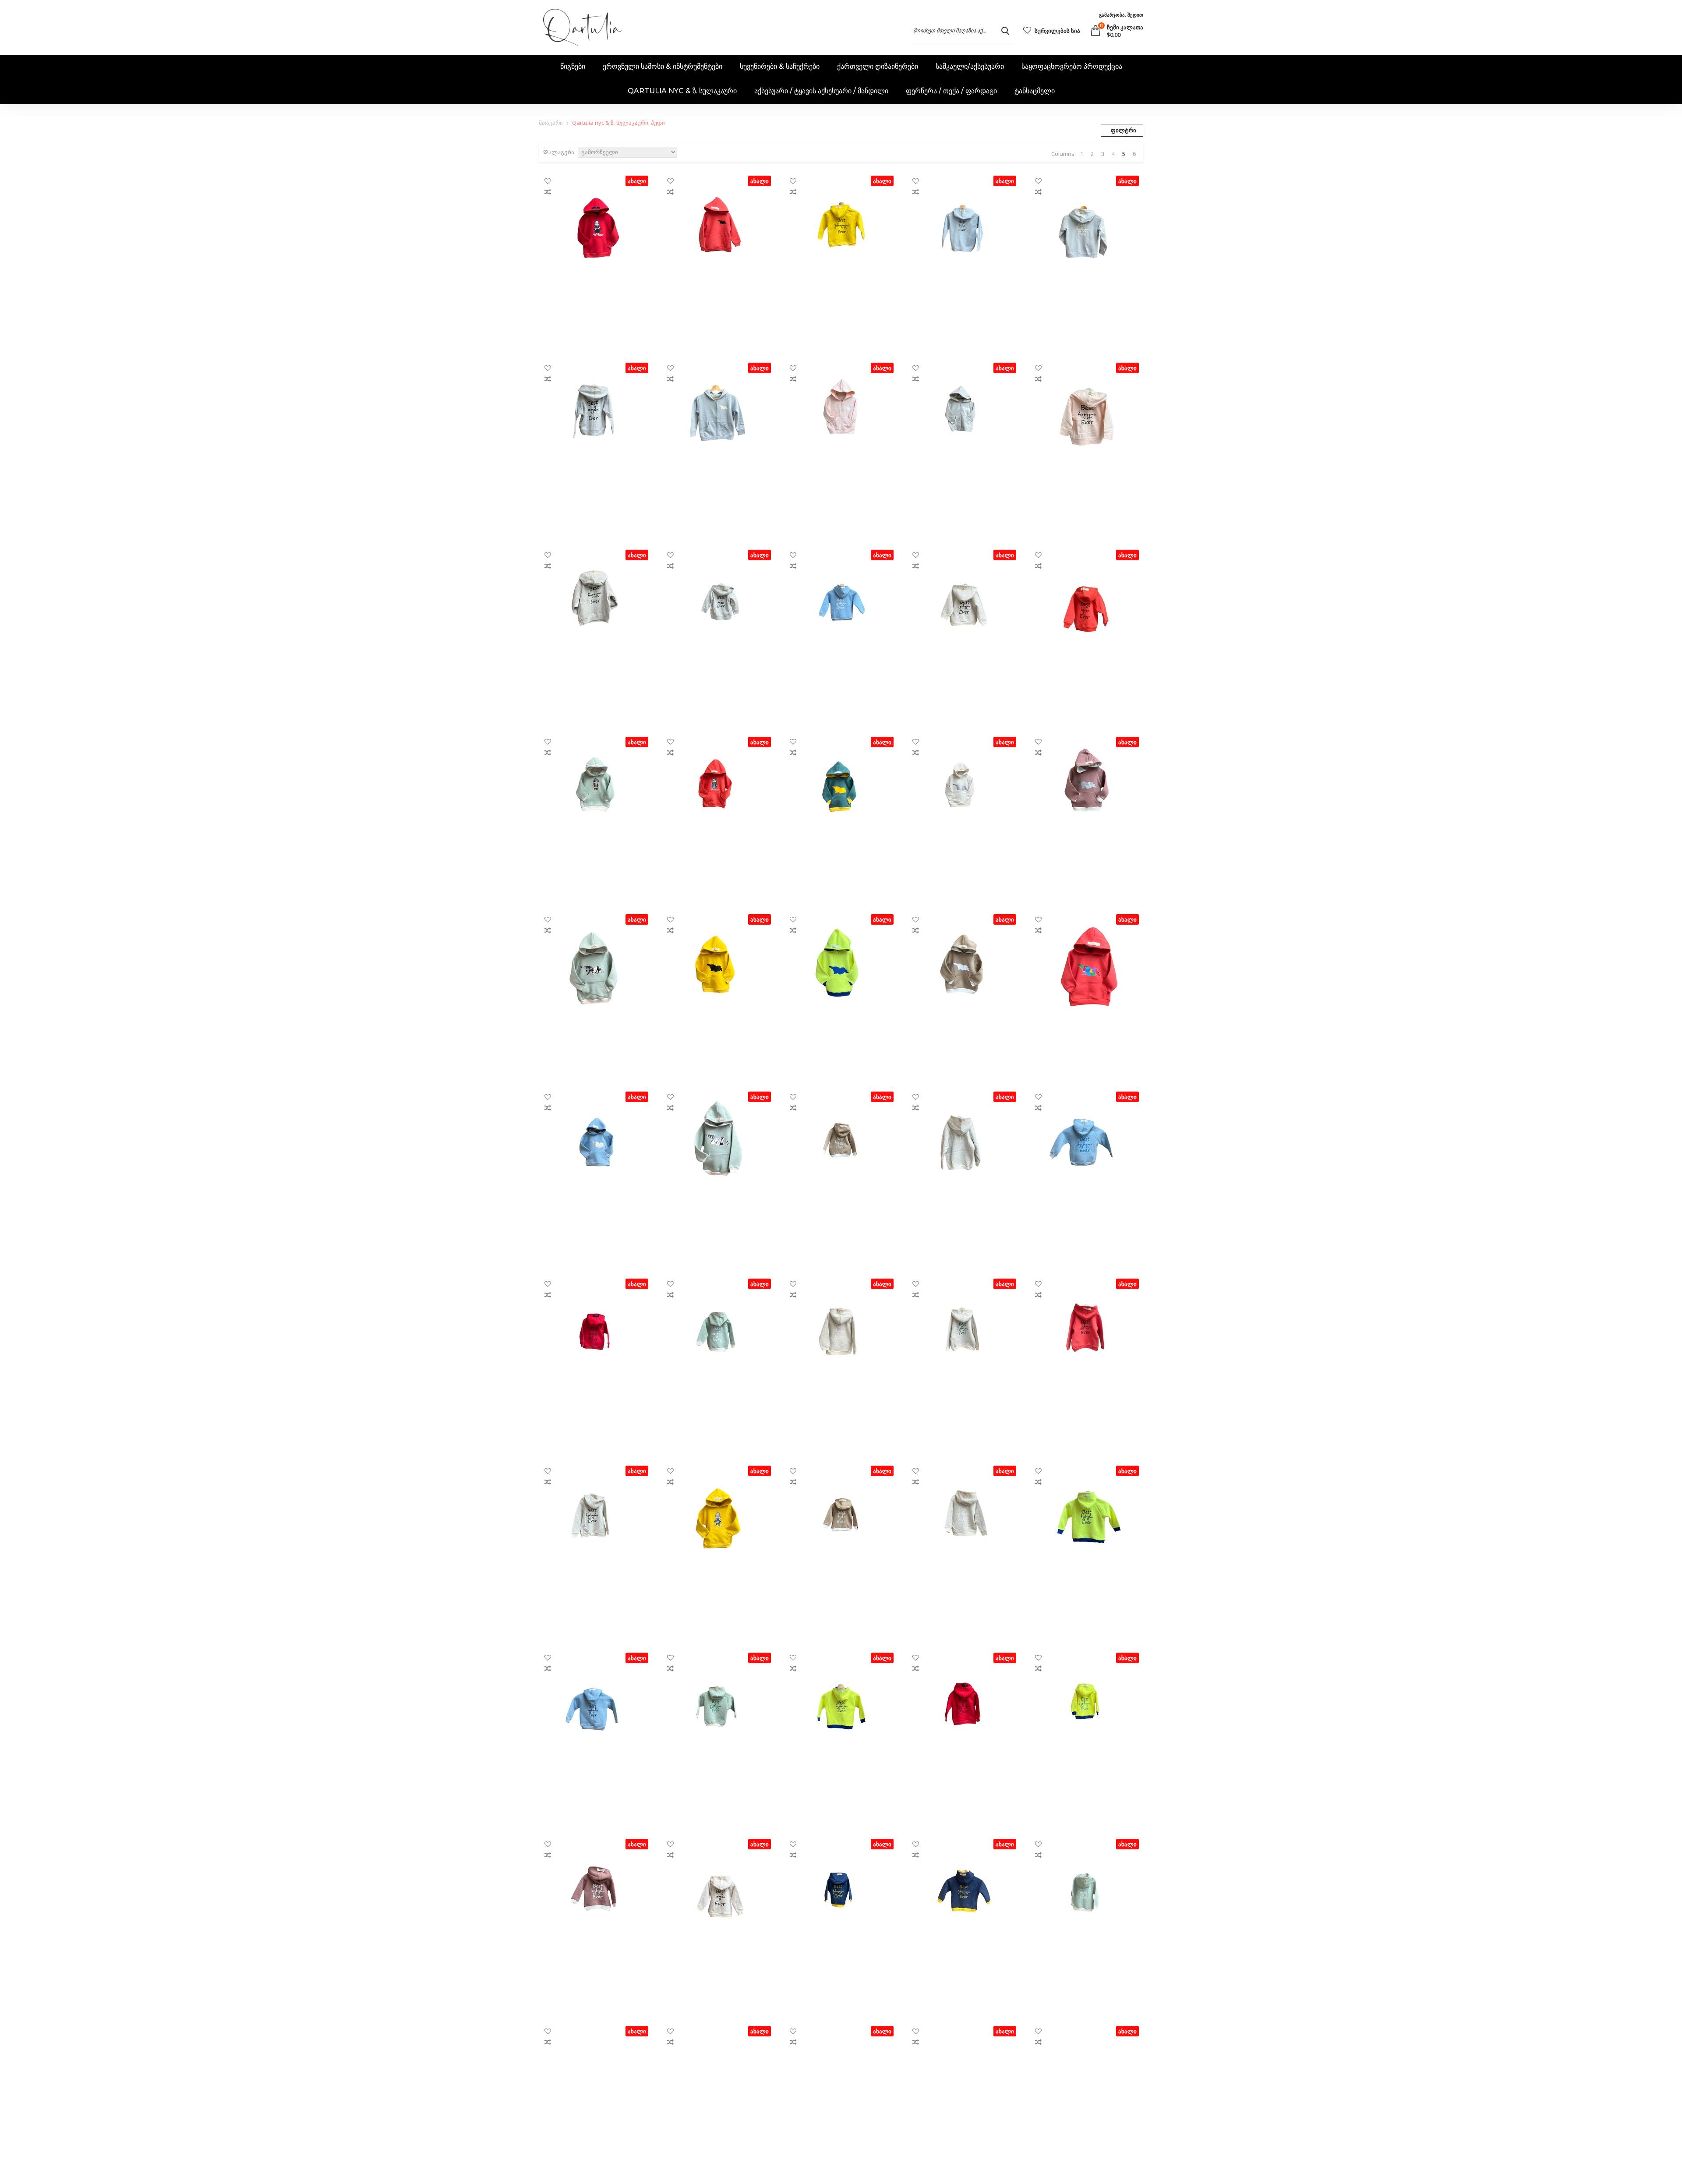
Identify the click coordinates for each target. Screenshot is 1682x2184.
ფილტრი (1124, 130)
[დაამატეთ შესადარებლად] (548, 192)
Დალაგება (559, 152)
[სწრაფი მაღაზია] (596, 318)
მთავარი (551, 123)
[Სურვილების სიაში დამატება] (548, 181)
